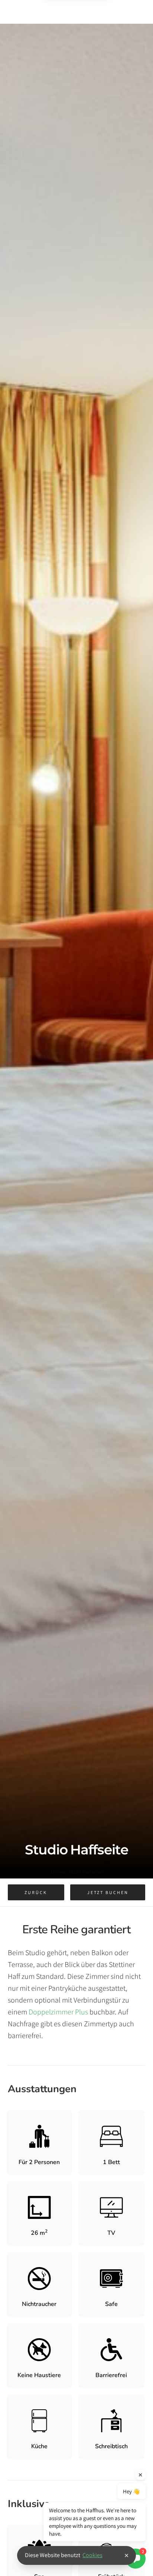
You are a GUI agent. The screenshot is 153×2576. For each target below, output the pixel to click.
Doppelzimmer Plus (58, 2012)
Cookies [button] (92, 2555)
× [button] (126, 2555)
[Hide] (140, 2475)
